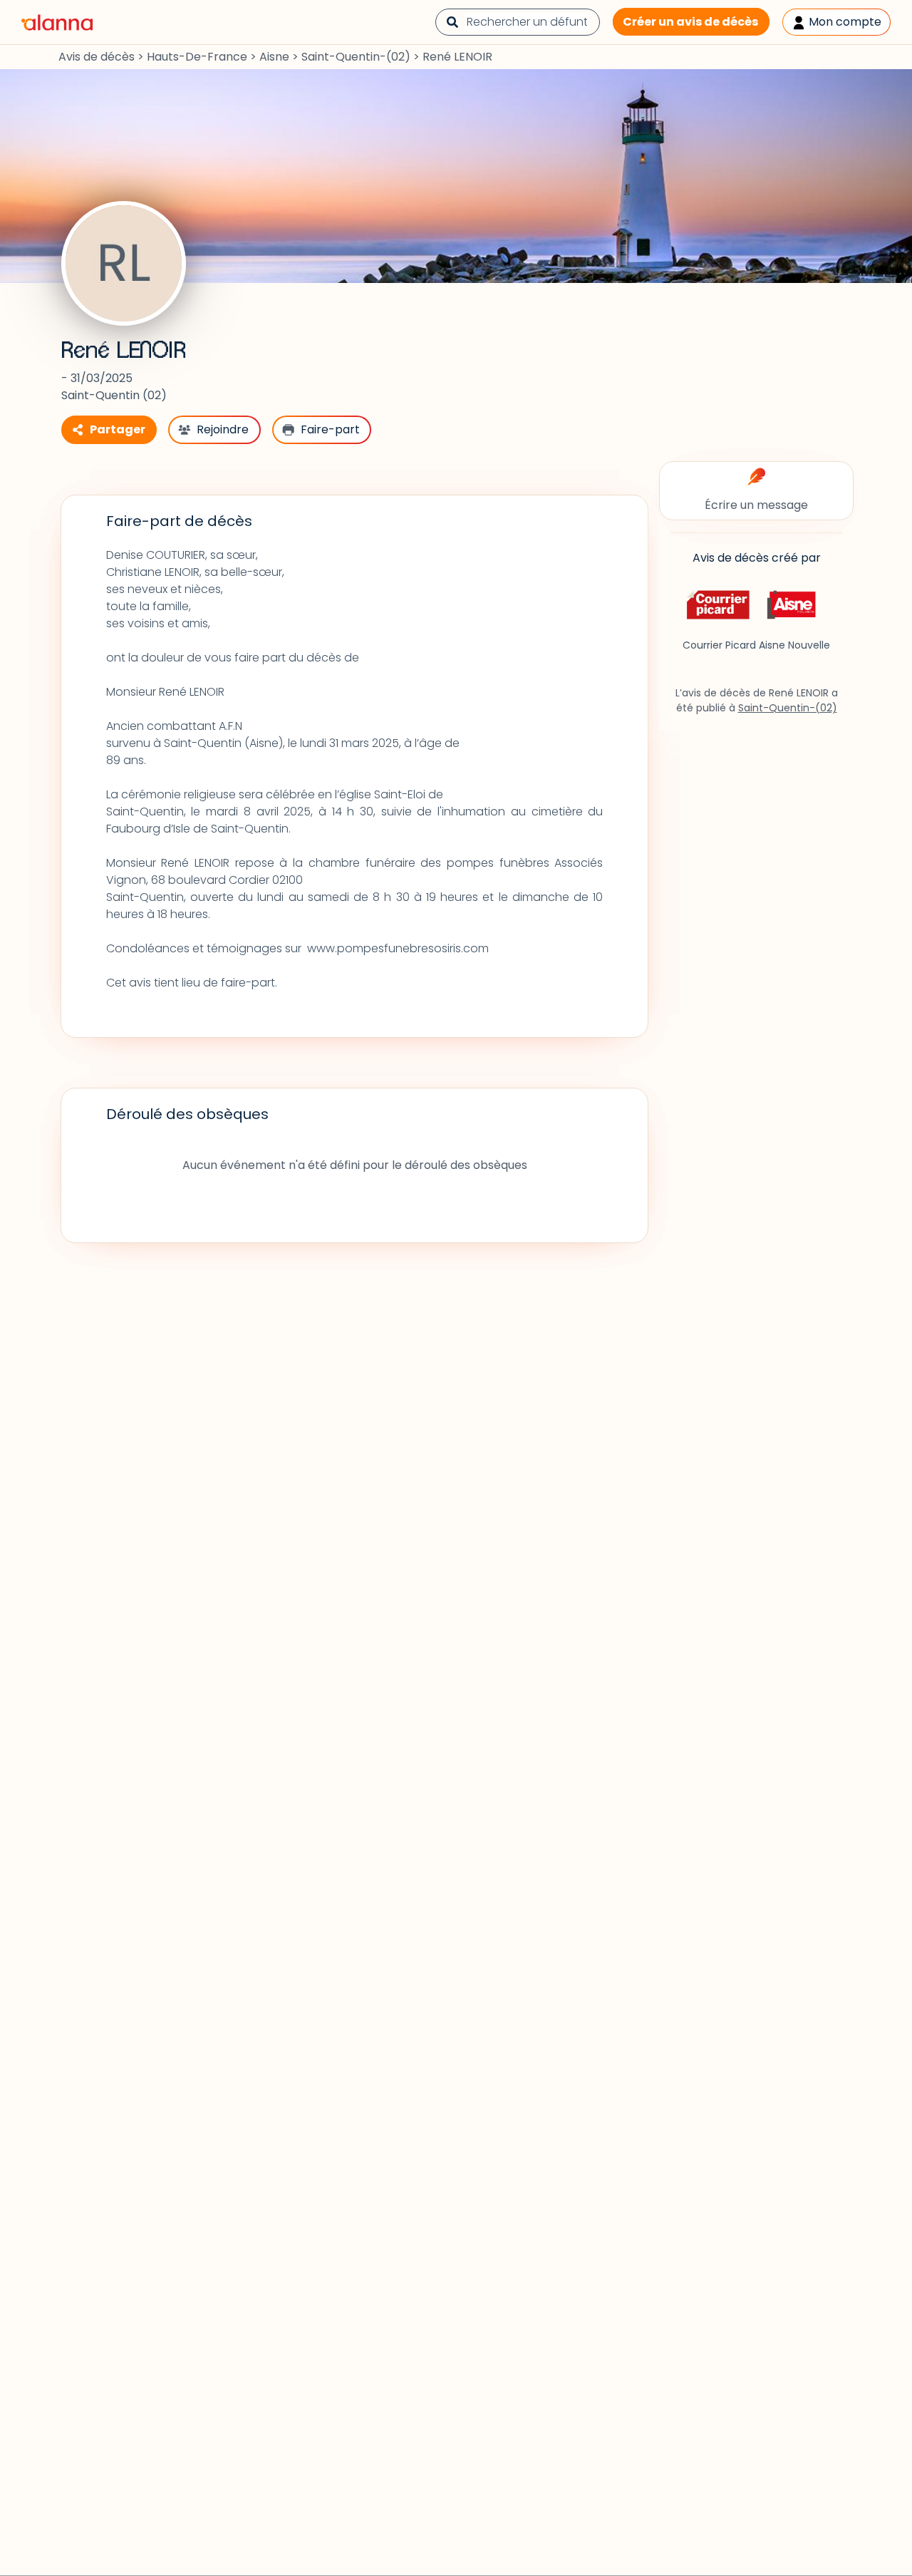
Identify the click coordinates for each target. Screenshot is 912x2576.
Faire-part (330, 429)
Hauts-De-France (197, 57)
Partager (118, 429)
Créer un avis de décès (690, 22)
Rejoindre (223, 429)
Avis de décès (97, 57)
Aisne (274, 57)
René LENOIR (124, 351)
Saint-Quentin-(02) (356, 57)
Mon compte (844, 22)
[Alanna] (57, 21)
